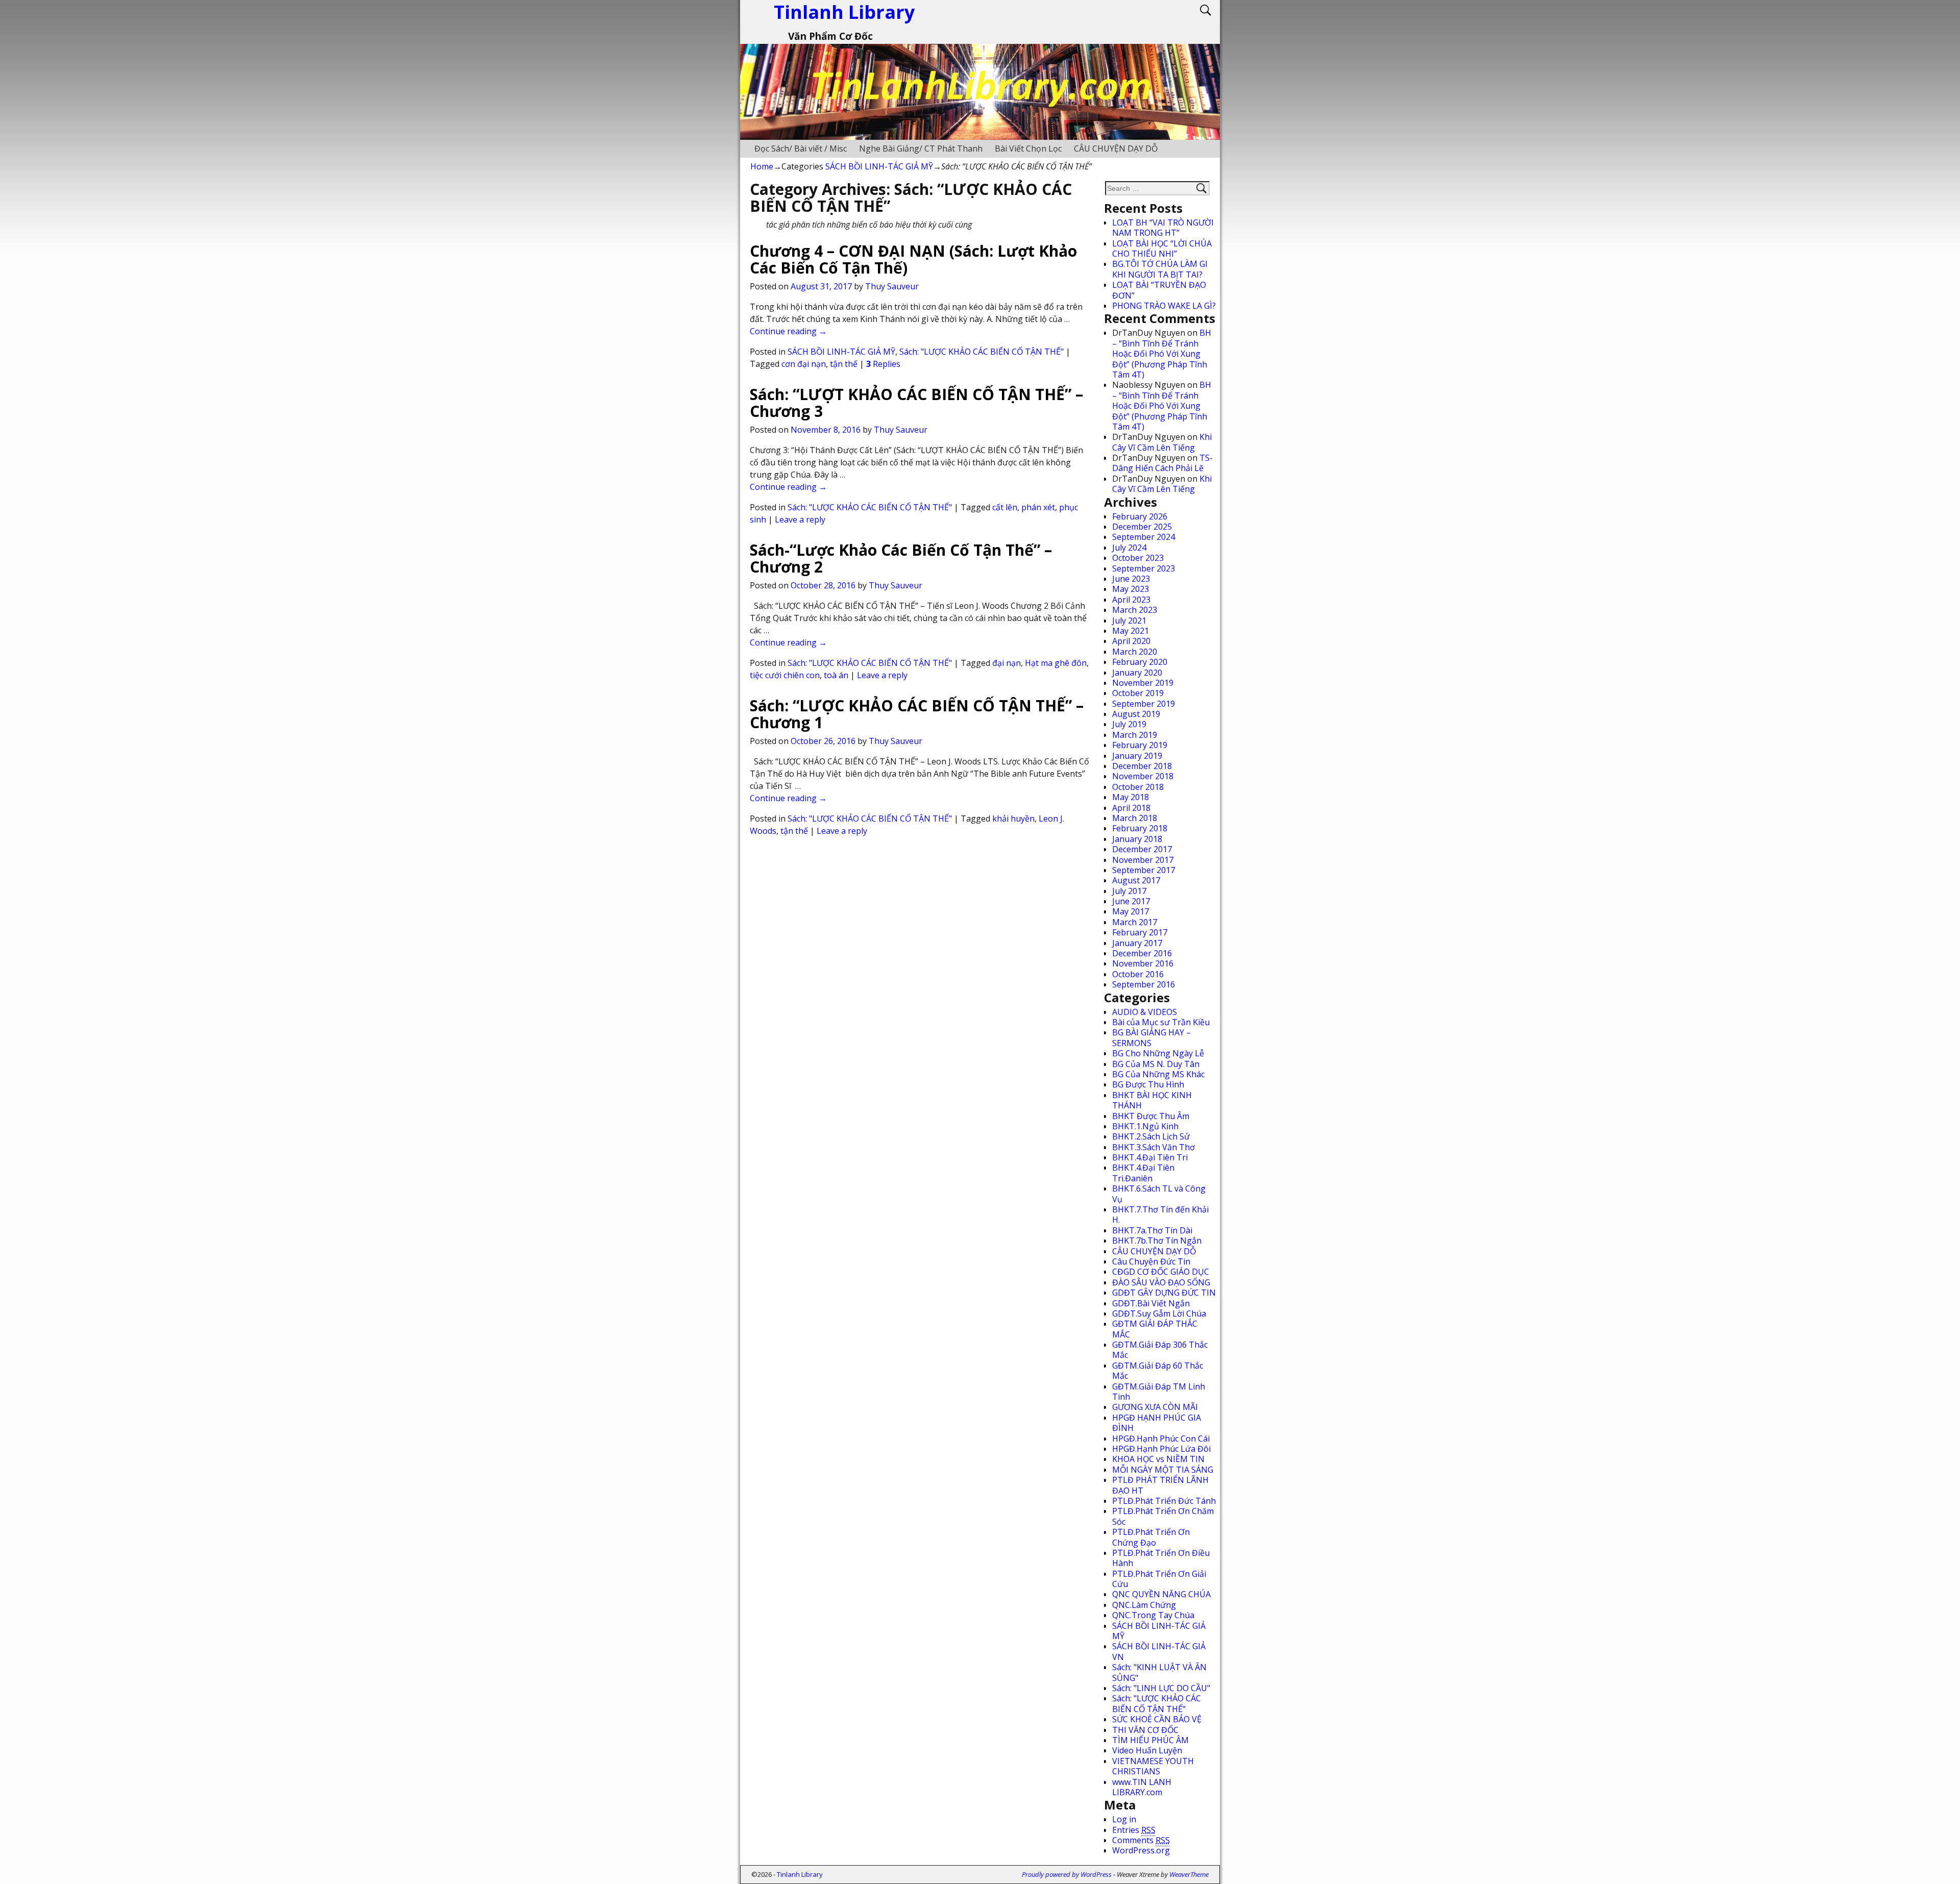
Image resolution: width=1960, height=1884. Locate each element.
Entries (1134, 1830)
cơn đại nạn (804, 364)
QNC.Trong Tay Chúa (1153, 1615)
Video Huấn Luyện (1147, 1750)
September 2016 (1144, 984)
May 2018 (1131, 797)
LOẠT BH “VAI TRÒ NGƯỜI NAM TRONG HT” (1163, 228)
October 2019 (1138, 693)
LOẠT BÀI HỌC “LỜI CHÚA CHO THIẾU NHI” (1162, 249)
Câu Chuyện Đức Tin (1151, 1261)
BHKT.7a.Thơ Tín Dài (1152, 1230)
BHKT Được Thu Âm (1151, 1116)
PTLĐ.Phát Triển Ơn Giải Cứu (1159, 1579)
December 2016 (1142, 953)
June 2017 (1131, 901)
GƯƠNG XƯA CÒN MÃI (1155, 1407)
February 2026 (1140, 516)
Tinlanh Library (800, 1874)
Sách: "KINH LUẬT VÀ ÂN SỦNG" (1159, 1672)
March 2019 (1135, 735)
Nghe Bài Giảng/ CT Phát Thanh (921, 148)
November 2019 (1143, 683)
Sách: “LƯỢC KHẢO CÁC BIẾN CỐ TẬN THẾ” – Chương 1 (917, 714)
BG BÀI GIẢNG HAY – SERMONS (1151, 1037)
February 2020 (1140, 662)
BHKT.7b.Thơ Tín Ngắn (1157, 1241)
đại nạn (1007, 663)
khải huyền (1013, 819)
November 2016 (1143, 963)
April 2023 (1131, 600)
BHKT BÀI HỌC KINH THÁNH (1152, 1100)
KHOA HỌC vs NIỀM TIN (1158, 1459)
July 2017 (1129, 891)
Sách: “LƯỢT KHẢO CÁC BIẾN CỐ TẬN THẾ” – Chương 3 (916, 403)
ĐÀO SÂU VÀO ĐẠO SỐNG (1161, 1282)
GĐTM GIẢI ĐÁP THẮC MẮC (1155, 1329)
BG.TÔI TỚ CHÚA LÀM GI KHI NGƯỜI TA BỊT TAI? (1160, 269)
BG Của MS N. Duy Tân (1156, 1064)
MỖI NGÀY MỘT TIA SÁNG (1163, 1470)
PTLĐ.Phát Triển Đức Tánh (1164, 1501)
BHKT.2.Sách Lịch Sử (1151, 1136)
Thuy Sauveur (892, 286)
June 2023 (1131, 579)
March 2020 (1135, 652)
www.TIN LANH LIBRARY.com (1142, 1787)
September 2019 (1144, 704)
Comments (1141, 1840)
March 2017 (1135, 922)
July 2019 (1129, 724)
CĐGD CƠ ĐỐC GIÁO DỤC (1161, 1272)
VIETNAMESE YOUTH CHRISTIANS (1153, 1766)
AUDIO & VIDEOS (1145, 1012)
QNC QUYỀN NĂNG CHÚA (1161, 1594)
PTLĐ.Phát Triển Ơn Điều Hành (1161, 1558)
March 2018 (1135, 818)
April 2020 (1131, 641)
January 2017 (1137, 943)
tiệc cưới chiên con (785, 675)
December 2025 (1142, 527)
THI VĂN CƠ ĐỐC (1145, 1730)
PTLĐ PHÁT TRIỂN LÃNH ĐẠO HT (1160, 1485)
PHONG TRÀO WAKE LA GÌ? (1164, 306)
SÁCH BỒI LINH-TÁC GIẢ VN (1159, 1651)
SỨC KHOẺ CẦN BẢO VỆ (1157, 1719)
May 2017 (1131, 911)
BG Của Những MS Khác (1158, 1074)
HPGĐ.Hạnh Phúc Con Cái (1161, 1439)
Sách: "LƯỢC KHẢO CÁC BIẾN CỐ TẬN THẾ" (982, 352)
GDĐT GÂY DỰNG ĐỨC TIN (1164, 1293)
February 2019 (1140, 745)
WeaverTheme (1189, 1874)
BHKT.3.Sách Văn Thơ (1154, 1147)
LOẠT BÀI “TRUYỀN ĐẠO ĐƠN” (1159, 290)
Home (762, 166)
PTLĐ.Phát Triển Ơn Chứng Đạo (1151, 1537)
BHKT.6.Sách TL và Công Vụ (1159, 1194)
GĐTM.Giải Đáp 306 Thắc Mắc (1160, 1350)
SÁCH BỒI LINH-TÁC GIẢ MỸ (879, 166)
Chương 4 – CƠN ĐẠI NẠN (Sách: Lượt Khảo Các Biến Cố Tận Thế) (913, 259)
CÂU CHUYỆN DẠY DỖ (1116, 148)
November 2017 (1143, 860)
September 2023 (1144, 568)
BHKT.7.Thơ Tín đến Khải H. (1160, 1214)
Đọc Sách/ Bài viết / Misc (801, 148)
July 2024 (1129, 548)
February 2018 (1140, 828)
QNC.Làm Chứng (1144, 1605)
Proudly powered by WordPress (1067, 1874)
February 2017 (1140, 932)
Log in (1124, 1819)
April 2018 (1131, 808)
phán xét (1038, 507)
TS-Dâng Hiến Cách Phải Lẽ (1162, 463)
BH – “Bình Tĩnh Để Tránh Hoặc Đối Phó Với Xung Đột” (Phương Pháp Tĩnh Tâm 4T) (1162, 354)
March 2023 (1135, 610)
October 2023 (1138, 558)
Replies (883, 364)
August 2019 (1136, 714)
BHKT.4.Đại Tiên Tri (1150, 1157)
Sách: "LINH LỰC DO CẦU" (1161, 1688)
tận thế (844, 364)
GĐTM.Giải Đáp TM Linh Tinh (1159, 1392)
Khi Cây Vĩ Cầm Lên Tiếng (1162, 442)
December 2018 (1142, 766)
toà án (836, 675)
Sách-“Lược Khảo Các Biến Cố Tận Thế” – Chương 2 (901, 558)
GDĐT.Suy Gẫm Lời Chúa (1159, 1313)
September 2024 (1144, 537)
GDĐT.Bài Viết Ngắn (1151, 1303)
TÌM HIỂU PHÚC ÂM (1150, 1740)
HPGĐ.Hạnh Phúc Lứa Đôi (1161, 1449)
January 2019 (1137, 756)
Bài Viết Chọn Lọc (1028, 148)
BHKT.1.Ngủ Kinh (1145, 1126)
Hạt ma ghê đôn (1056, 663)
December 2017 (1142, 849)
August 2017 (1136, 880)
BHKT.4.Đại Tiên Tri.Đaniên (1143, 1173)
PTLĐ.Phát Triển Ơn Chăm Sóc (1163, 1516)
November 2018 (1143, 776)
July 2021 (1129, 621)
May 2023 (1131, 589)
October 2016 (1138, 974)
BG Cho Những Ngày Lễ (1158, 1053)
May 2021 (1131, 631)
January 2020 (1137, 673)
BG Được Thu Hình (1148, 1084)
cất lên (1005, 507)
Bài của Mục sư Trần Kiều (1161, 1022)
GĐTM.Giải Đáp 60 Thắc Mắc (1158, 1371)
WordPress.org (1141, 1850)
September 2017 (1144, 870)
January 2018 (1137, 839)
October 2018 (1138, 787)
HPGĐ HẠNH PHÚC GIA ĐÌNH (1157, 1423)
